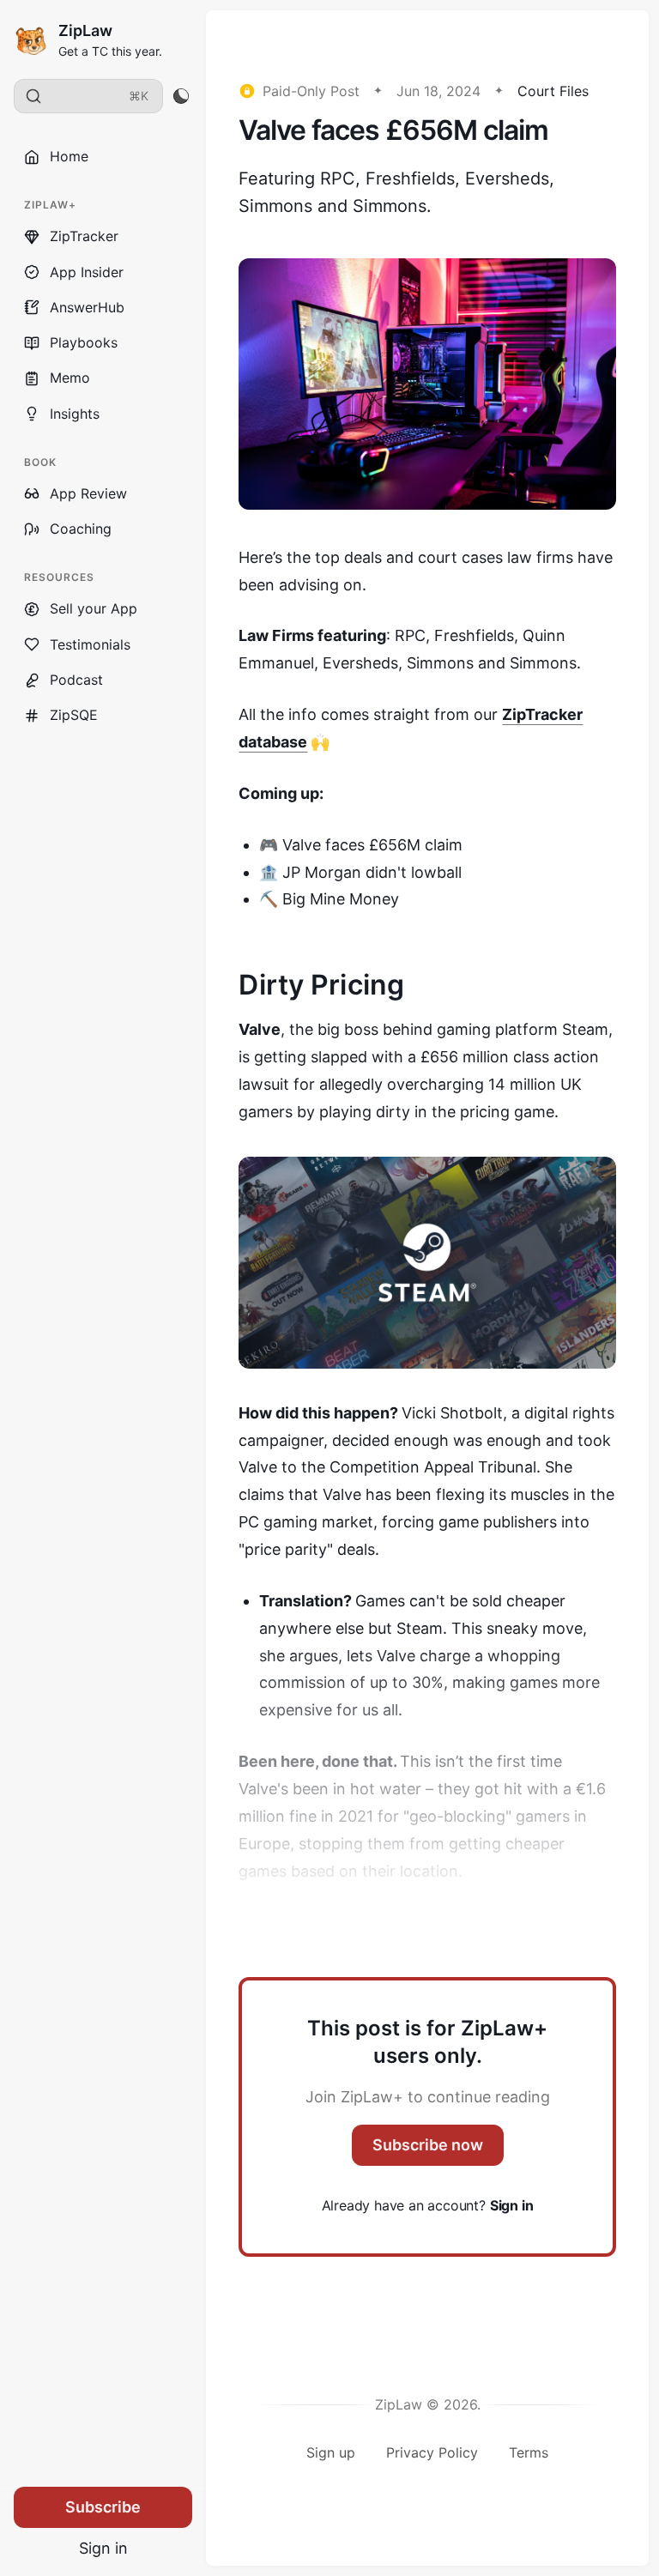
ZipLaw (85, 30)
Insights (75, 414)
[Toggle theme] (181, 96)
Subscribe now (428, 2145)
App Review (88, 493)
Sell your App (94, 608)
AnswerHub (87, 307)
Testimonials (90, 644)
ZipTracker (84, 236)
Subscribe (103, 2507)
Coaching (81, 529)
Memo (70, 378)
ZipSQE (74, 715)
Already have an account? (428, 2205)
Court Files (553, 91)
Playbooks (84, 342)
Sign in (103, 2548)
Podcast (76, 680)
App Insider (87, 272)
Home (69, 156)
